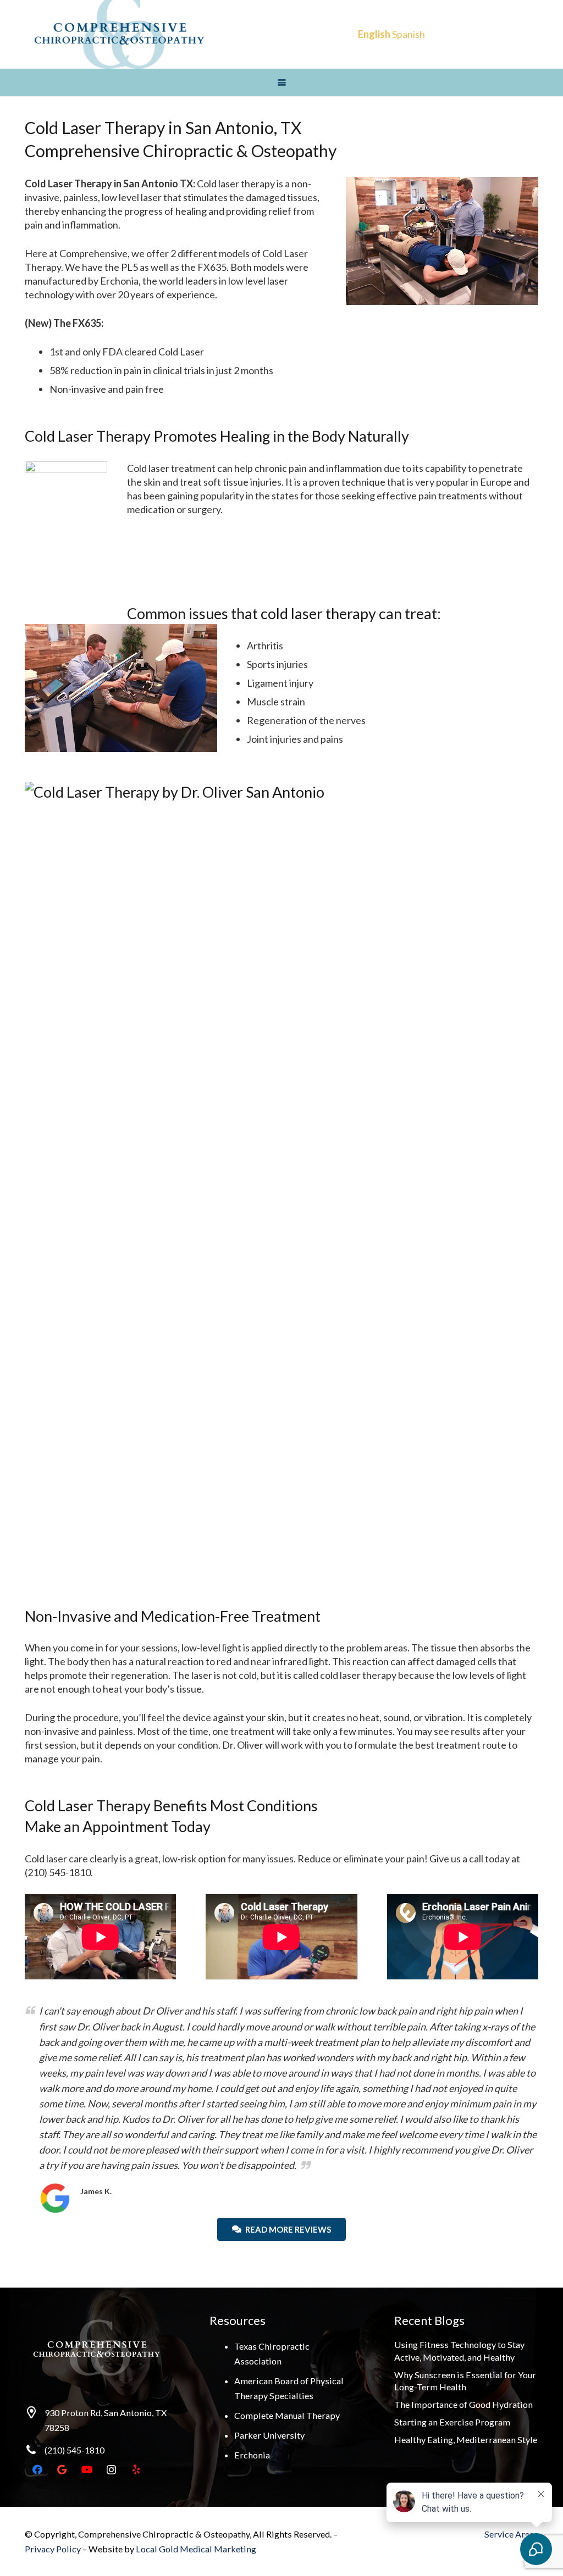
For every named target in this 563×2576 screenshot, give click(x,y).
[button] (281, 83)
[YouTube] (87, 2470)
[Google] (62, 2470)
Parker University (269, 2435)
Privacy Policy (54, 2549)
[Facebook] (37, 2470)
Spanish (409, 34)
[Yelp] (136, 2470)
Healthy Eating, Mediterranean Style (466, 2439)
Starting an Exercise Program (452, 2422)
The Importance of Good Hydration (463, 2404)
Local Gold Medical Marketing (196, 2549)
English (374, 34)
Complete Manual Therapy (287, 2415)
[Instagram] (111, 2470)
